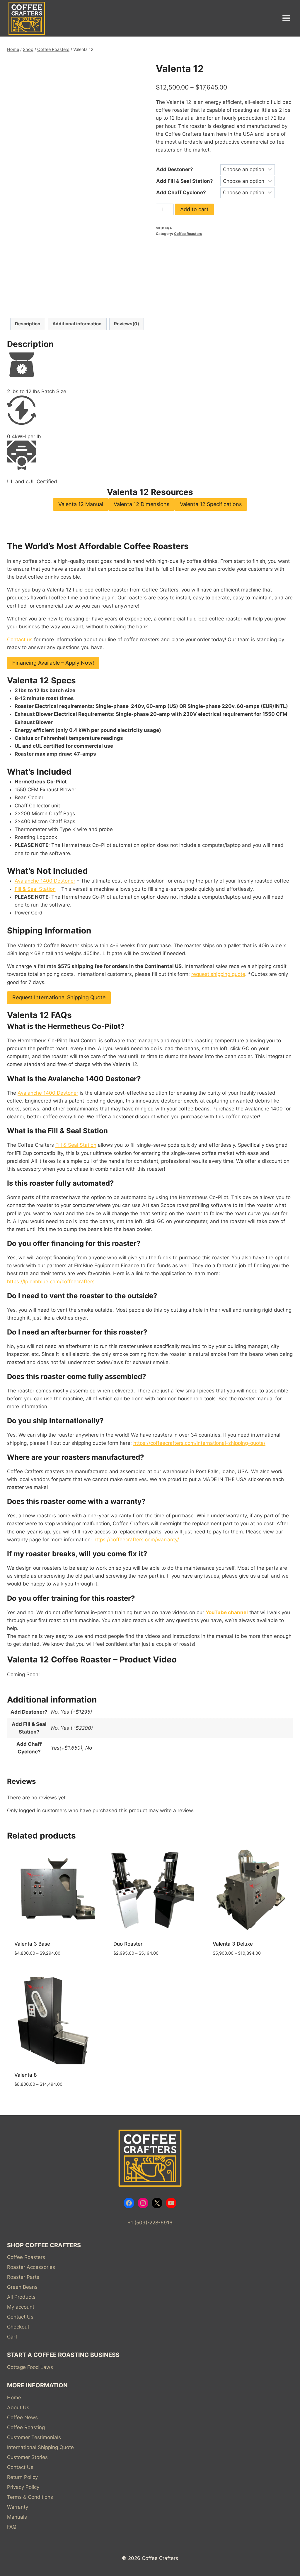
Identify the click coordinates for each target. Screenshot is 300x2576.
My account (21, 2307)
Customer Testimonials (34, 2437)
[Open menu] (286, 18)
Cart (12, 2337)
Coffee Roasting (26, 2427)
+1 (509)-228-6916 (150, 2223)
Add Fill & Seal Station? (185, 181)
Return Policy (22, 2477)
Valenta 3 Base (32, 1944)
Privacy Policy (23, 2487)
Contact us (20, 639)
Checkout (18, 2327)
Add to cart (194, 209)
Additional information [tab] (77, 324)
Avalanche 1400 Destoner (45, 881)
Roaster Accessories (31, 2267)
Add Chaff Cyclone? (181, 192)
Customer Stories (27, 2457)
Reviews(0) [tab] (127, 324)
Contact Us (20, 2317)
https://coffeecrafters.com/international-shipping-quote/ (199, 1443)
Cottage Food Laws (30, 2367)
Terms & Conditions (30, 2497)
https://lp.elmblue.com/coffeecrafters (51, 1282)
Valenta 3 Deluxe (233, 1944)
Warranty (18, 2507)
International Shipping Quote (40, 2447)
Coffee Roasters (188, 234)
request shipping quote (218, 974)
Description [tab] (28, 324)
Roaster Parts (23, 2277)
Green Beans (22, 2287)
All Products (21, 2297)
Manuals (17, 2517)
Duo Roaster (128, 1944)
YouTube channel (227, 1612)
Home (14, 2398)
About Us (18, 2408)
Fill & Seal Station (35, 889)
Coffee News (22, 2417)
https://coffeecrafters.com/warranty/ (136, 1540)
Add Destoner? (175, 169)
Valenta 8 (26, 2075)
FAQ (12, 2527)
